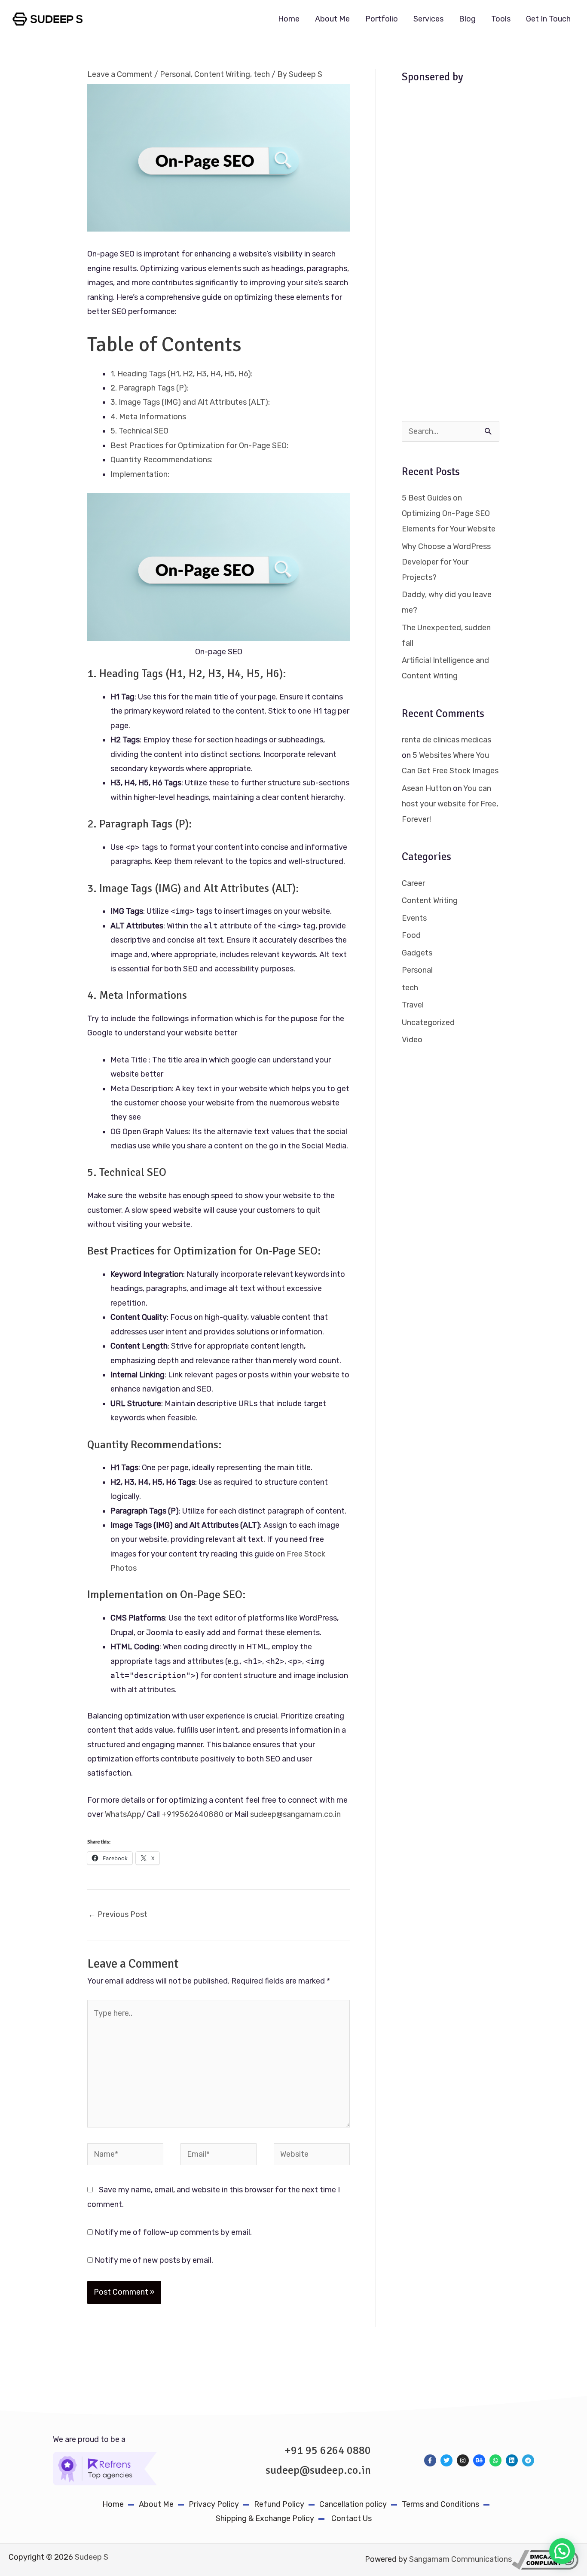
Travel (413, 1005)
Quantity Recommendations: (162, 460)
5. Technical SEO (139, 431)
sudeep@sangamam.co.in (295, 1814)
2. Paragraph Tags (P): (150, 388)
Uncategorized (428, 1022)
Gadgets (417, 953)
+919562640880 (193, 1814)
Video (412, 1040)
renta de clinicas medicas (446, 740)
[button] (562, 2551)
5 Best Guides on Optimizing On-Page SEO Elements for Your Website (449, 513)
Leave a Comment (120, 74)
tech (262, 74)
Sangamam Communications (460, 2559)
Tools (501, 19)
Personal (175, 74)
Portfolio (382, 19)
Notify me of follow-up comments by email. (173, 2232)
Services (428, 19)
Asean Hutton (426, 788)
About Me (332, 19)
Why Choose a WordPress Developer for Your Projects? (446, 562)
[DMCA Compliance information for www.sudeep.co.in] (545, 2559)
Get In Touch (548, 19)
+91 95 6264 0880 (328, 2451)
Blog (467, 19)
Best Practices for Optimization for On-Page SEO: (199, 446)
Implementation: (140, 474)
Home (289, 19)
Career (413, 883)
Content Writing (222, 74)
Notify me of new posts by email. (154, 2260)
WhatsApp (123, 1814)
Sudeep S (92, 2557)
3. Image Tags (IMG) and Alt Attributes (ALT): (190, 402)
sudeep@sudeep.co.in (318, 2470)
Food (411, 935)
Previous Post (118, 1914)
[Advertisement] (451, 255)
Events (414, 918)
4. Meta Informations (148, 417)
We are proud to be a (89, 2439)
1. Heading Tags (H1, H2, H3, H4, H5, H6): (182, 374)
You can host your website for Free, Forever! (450, 804)
